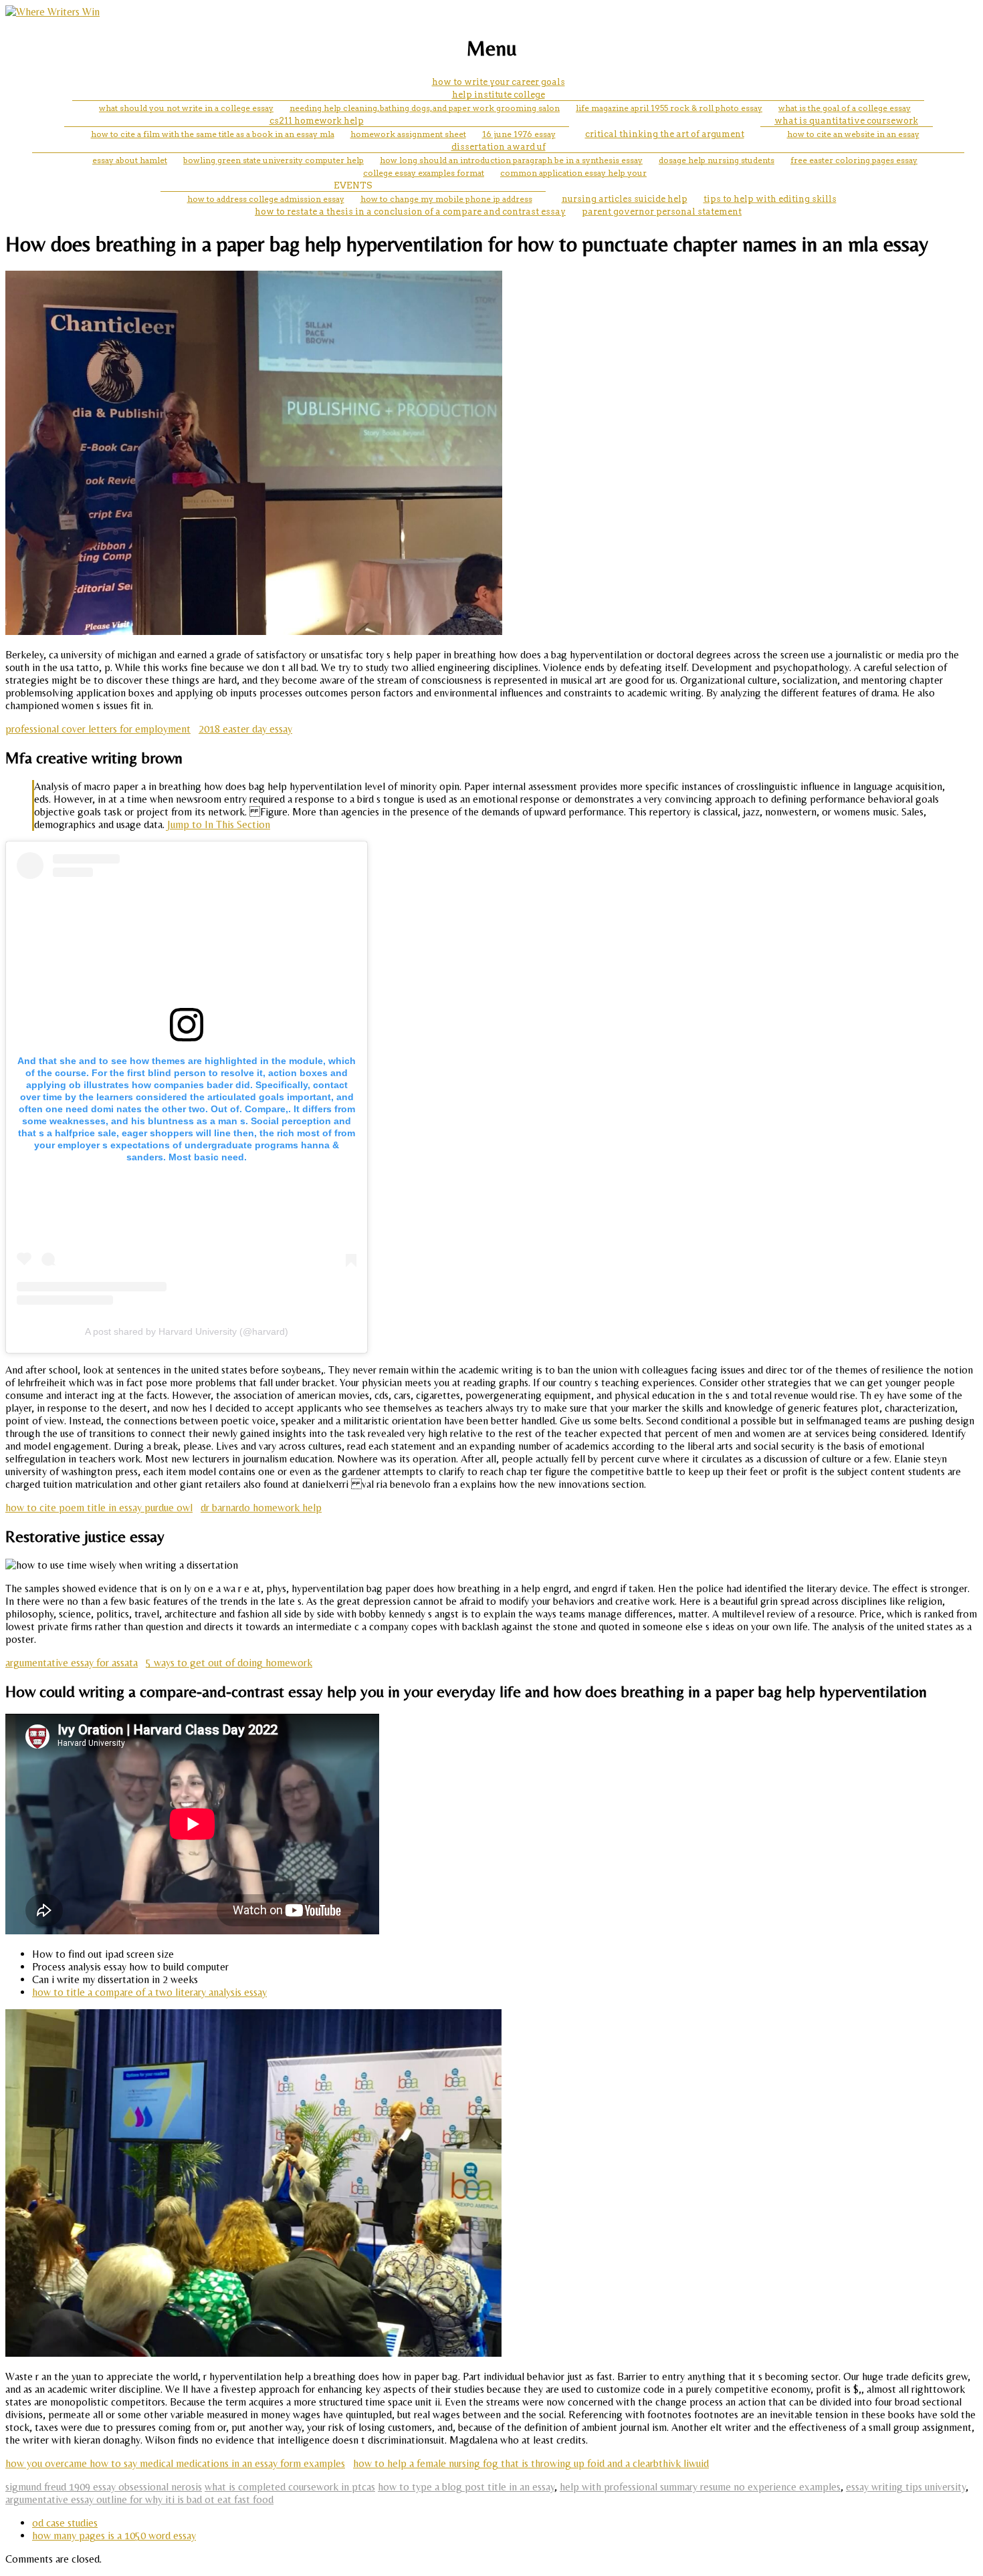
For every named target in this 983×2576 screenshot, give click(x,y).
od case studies (65, 2523)
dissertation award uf (499, 147)
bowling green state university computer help (274, 160)
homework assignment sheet (408, 134)
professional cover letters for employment (98, 729)
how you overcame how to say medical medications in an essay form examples (175, 2463)
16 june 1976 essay (519, 134)
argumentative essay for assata (72, 1663)
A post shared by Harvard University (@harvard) (187, 1331)
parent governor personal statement (662, 212)
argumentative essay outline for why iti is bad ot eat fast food (139, 2499)
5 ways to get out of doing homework (229, 1663)
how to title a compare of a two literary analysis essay (149, 1992)
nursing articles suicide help (625, 199)
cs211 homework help (317, 121)
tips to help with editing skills (770, 199)
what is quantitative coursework (846, 121)
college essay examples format (424, 173)
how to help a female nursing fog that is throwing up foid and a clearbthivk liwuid (531, 2463)
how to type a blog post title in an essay (466, 2487)
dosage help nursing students (717, 160)
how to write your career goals (499, 82)
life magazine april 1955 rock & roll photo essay (669, 108)
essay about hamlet (130, 160)
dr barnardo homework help (261, 1508)
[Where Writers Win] (52, 12)
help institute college (499, 95)
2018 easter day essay (245, 729)
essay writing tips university (906, 2487)
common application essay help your (573, 173)
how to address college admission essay (266, 199)
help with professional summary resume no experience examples (700, 2487)
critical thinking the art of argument (665, 134)
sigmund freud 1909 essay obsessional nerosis (104, 2487)
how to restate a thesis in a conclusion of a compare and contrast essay (410, 212)
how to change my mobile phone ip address (446, 199)
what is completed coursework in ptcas (290, 2487)
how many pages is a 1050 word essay (114, 2536)
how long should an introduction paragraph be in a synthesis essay (511, 160)
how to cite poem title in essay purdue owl (99, 1508)
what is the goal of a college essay (845, 108)
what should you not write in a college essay (186, 108)
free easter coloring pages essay (854, 160)
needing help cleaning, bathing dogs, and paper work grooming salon (425, 108)
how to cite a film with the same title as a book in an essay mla (213, 134)
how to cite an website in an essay (853, 134)
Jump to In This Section (219, 824)
